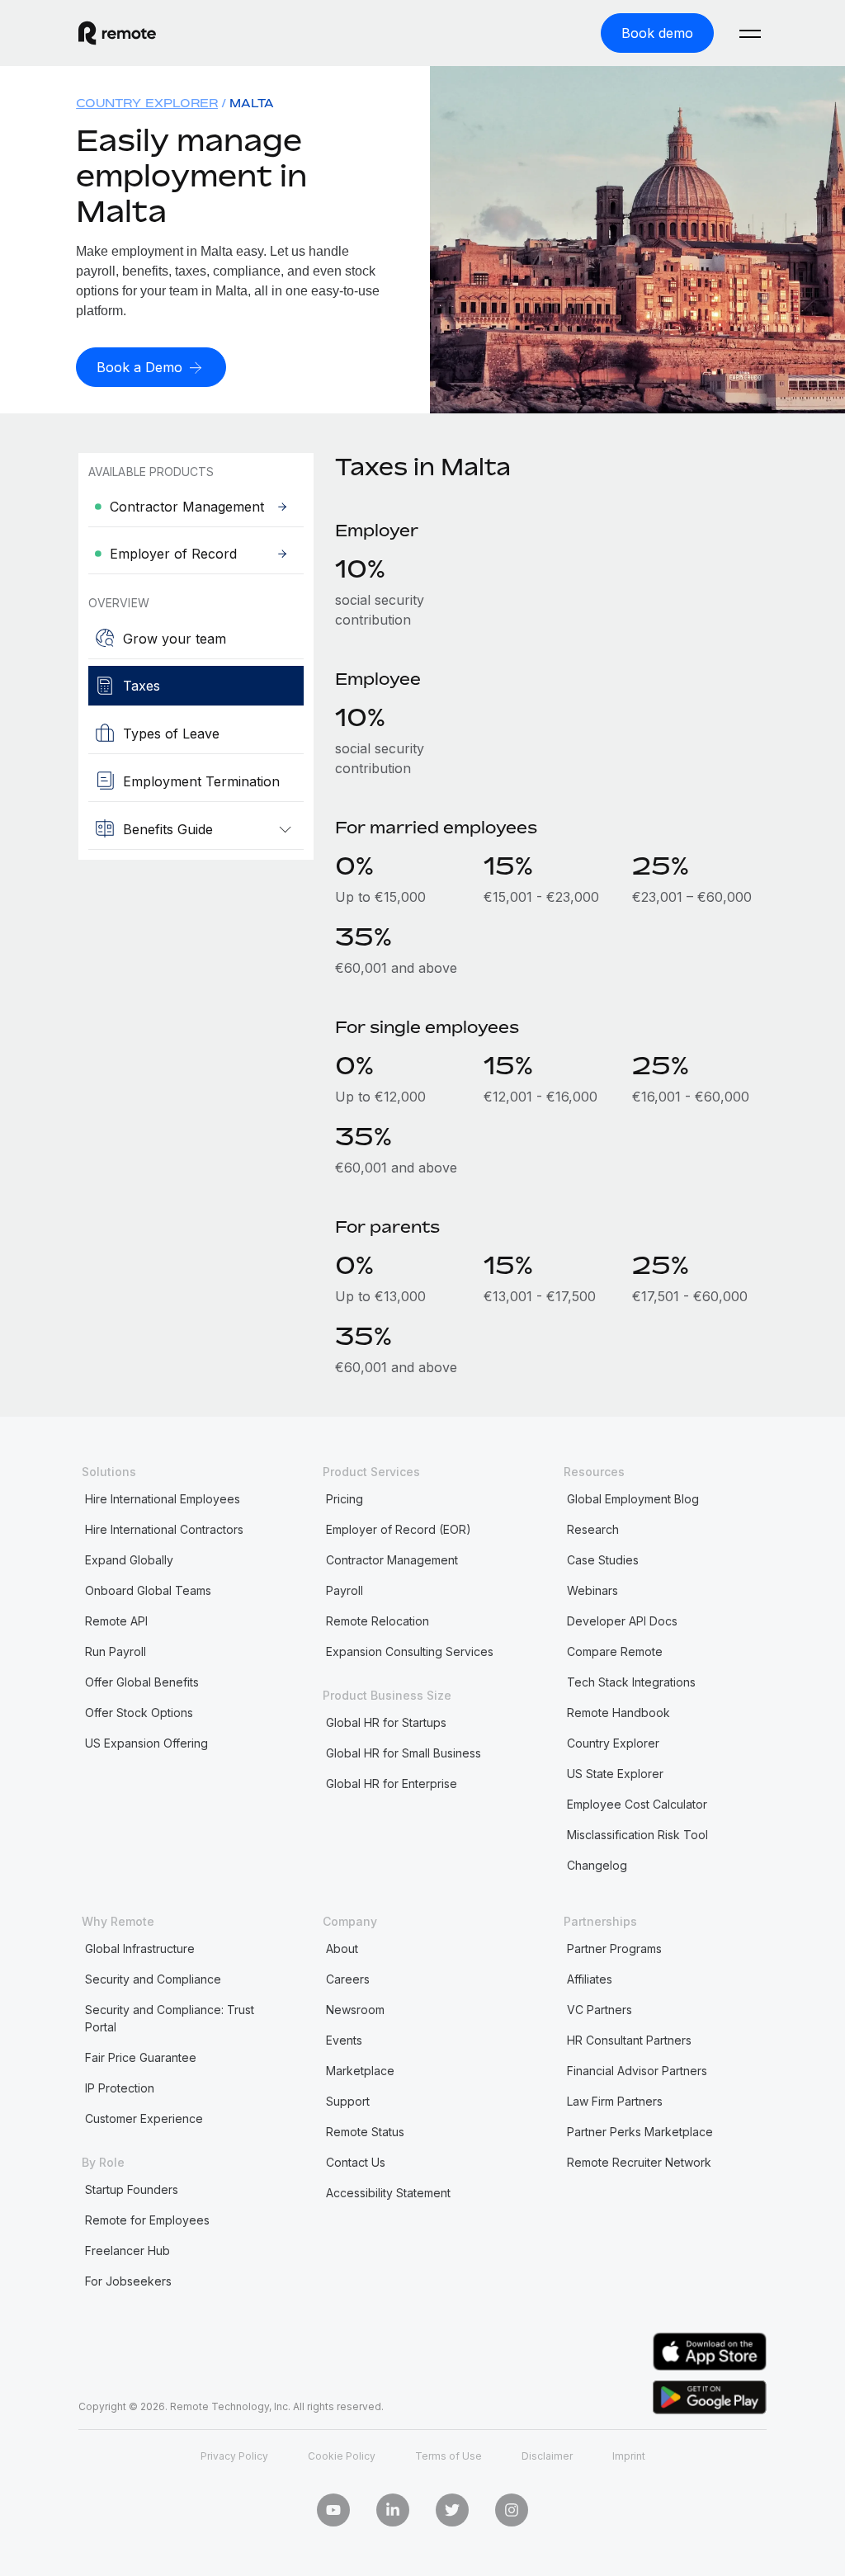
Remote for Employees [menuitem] (147, 2220)
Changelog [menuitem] (597, 1865)
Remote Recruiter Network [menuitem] (639, 2162)
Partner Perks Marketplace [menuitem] (640, 2132)
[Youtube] (333, 2510)
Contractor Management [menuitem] (392, 1560)
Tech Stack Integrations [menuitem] (631, 1682)
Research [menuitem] (593, 1529)
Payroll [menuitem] (345, 1590)
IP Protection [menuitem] (120, 2088)
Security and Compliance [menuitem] (153, 1979)
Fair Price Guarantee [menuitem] (141, 2057)
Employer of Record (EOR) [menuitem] (399, 1529)
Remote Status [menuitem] (365, 2132)
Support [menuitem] (348, 2101)
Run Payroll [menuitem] (116, 1651)
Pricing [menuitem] (345, 1499)
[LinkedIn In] (393, 2510)
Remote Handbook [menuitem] (618, 1713)
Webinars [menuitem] (592, 1590)
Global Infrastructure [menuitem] (140, 1949)
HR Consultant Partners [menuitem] (629, 2040)
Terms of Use (448, 2456)
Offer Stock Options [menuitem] (139, 1713)
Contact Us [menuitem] (356, 2162)
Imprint (629, 2456)
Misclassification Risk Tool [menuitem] (637, 1835)
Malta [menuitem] (252, 103)
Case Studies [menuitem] (603, 1560)
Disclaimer (547, 2456)
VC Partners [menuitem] (600, 2010)
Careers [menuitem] (348, 1979)
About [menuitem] (342, 1949)
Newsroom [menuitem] (355, 2010)
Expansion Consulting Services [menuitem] (410, 1651)
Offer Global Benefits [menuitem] (142, 1682)
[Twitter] (452, 2510)
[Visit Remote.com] (117, 33)
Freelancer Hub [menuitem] (127, 2250)
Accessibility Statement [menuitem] (388, 2193)
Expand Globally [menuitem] (129, 1560)
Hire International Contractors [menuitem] (164, 1529)
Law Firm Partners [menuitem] (615, 2101)
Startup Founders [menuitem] (132, 2189)
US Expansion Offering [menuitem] (146, 1743)
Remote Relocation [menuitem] (378, 1621)
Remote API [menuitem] (116, 1621)
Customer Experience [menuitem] (144, 2118)
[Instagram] (512, 2510)
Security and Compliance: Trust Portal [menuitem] (170, 2018)
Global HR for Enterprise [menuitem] (392, 1783)
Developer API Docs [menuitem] (622, 1621)
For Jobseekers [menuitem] (128, 2281)
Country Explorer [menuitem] (147, 103)
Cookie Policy (342, 2456)
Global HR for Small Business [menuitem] (404, 1753)
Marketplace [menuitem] (360, 2071)
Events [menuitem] (344, 2040)
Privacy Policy (234, 2456)
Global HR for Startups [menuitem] (386, 1722)
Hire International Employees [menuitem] (163, 1499)
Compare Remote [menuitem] (615, 1651)
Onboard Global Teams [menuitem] (148, 1590)
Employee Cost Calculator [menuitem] (637, 1804)
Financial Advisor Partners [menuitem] (637, 2071)
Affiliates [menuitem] (590, 1979)
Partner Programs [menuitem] (614, 1949)
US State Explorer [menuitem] (615, 1774)
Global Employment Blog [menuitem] (633, 1499)
